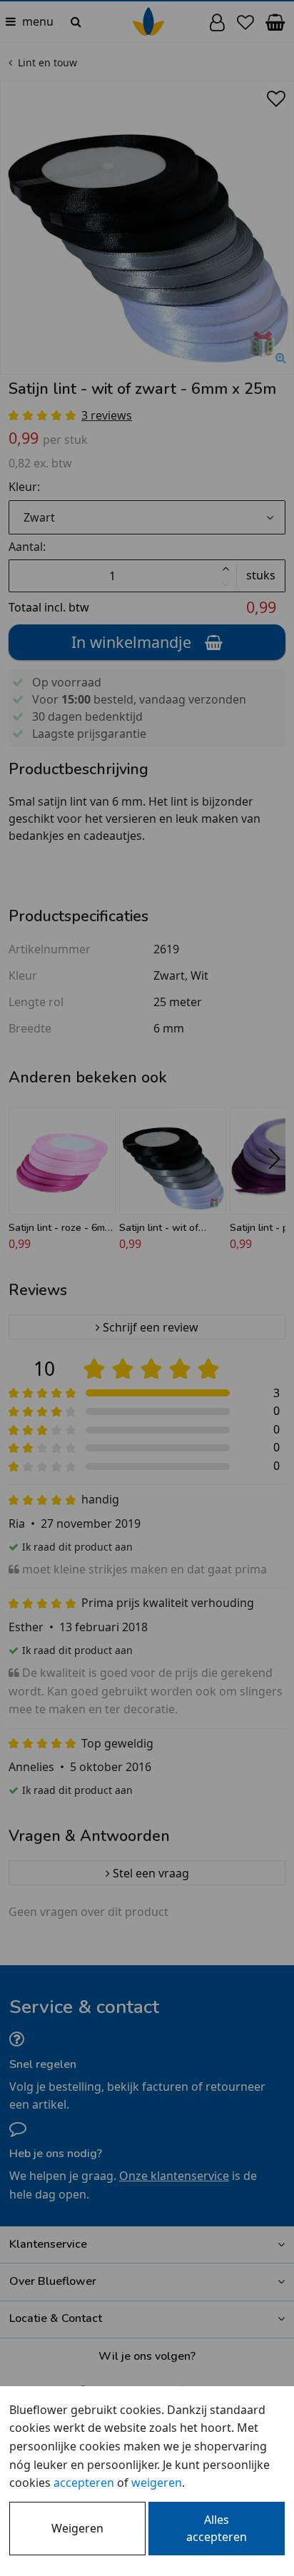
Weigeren (77, 2528)
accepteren (84, 2483)
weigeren (157, 2483)
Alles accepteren (217, 2528)
